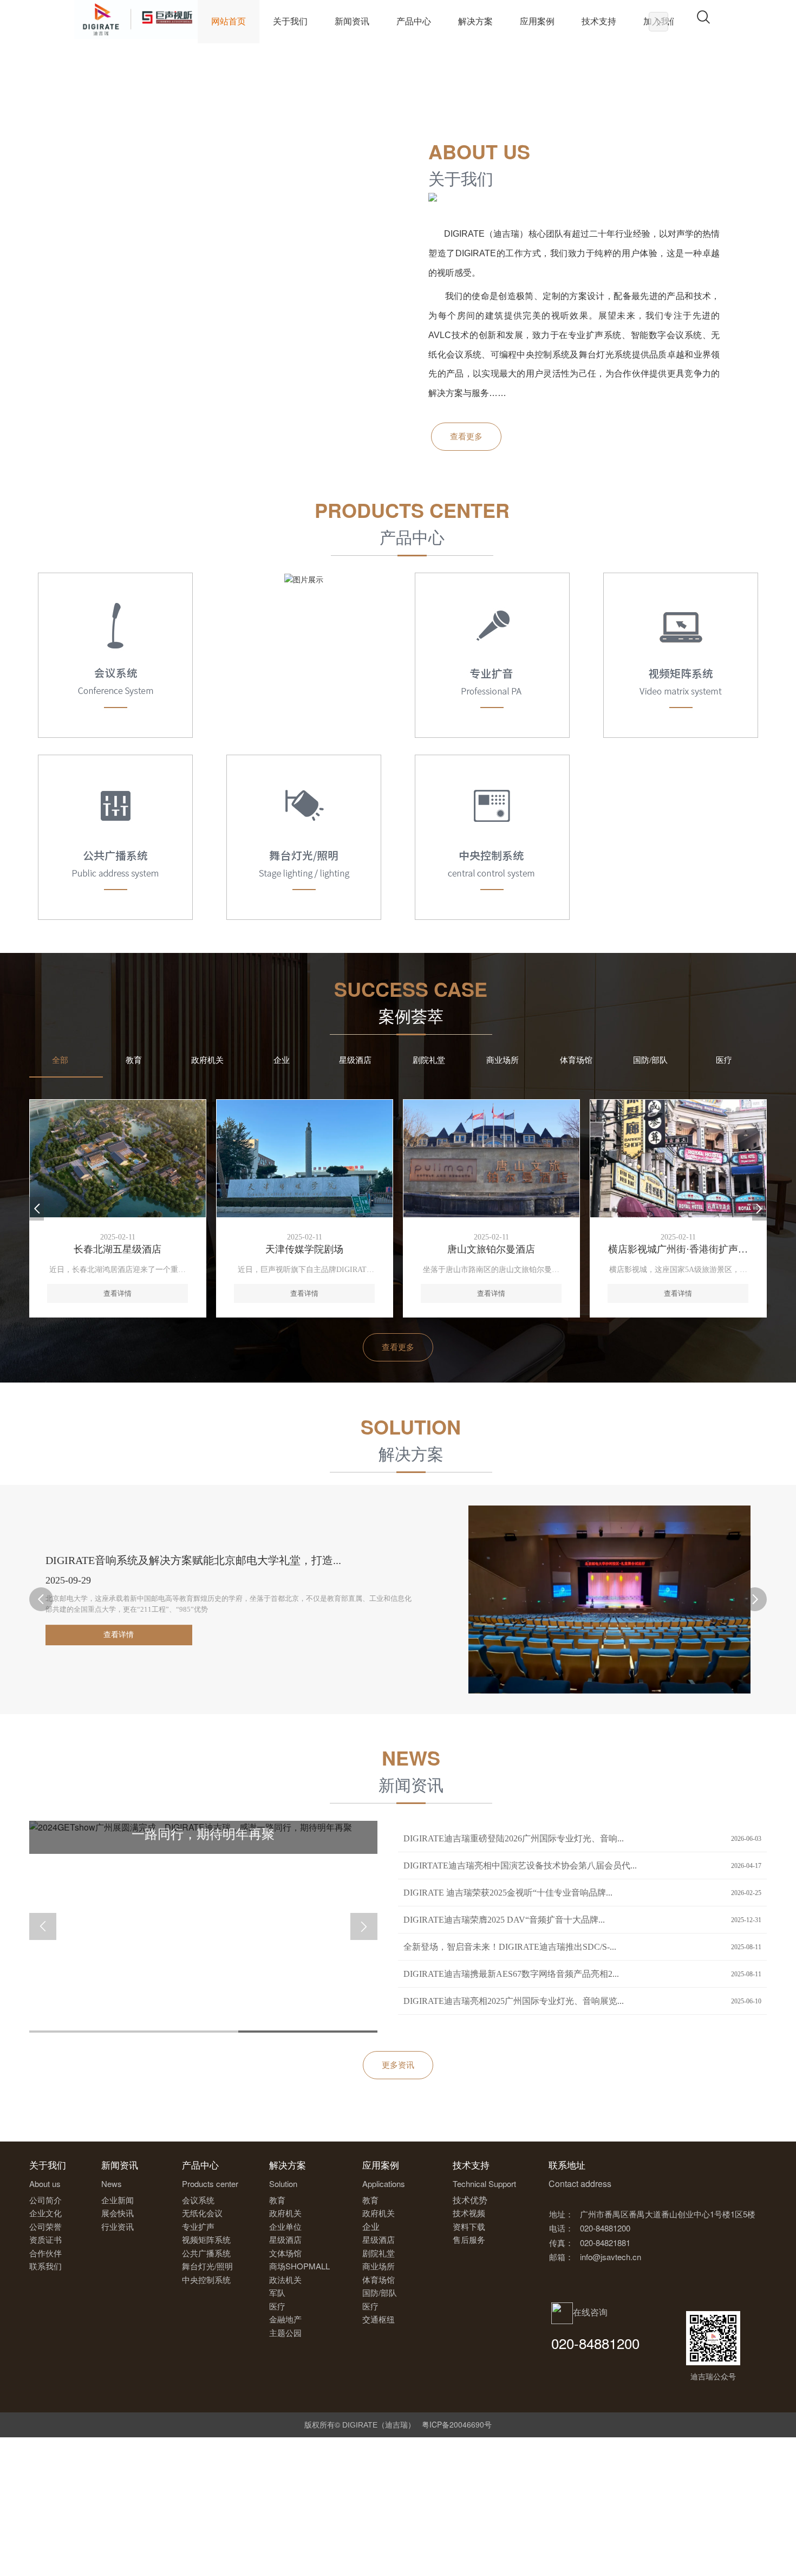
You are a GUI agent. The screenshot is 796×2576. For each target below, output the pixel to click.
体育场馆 (576, 1060)
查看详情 (168, 1635)
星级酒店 (355, 1060)
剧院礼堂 (429, 1060)
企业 (282, 1060)
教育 (134, 1060)
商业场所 (503, 1060)
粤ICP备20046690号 (457, 2424)
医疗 (724, 1060)
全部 (60, 1060)
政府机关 (207, 1060)
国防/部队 (650, 1060)
